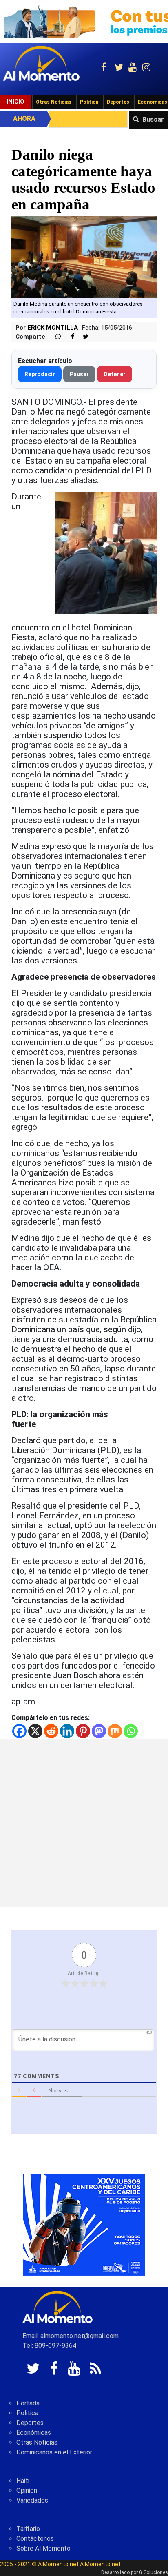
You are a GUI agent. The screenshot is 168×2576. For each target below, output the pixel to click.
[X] (35, 1731)
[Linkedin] (67, 1731)
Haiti (23, 2481)
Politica (27, 2413)
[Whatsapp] (131, 1731)
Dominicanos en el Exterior (54, 2452)
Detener (115, 374)
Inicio (15, 102)
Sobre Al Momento (43, 2548)
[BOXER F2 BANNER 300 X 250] (84, 2224)
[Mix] (115, 1731)
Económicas (34, 2433)
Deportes (118, 102)
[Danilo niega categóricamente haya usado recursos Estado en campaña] (84, 256)
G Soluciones (154, 2572)
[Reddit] (51, 1731)
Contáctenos (35, 2539)
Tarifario (28, 2529)
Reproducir (40, 374)
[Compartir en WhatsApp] (55, 337)
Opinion (27, 2491)
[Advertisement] (84, 1823)
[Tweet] (82, 337)
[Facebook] (19, 1731)
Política (89, 102)
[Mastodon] (99, 1731)
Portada (28, 2403)
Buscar (153, 119)
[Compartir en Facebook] (69, 337)
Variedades (32, 2500)
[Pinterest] (83, 1731)
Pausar (79, 374)
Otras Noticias (54, 102)
